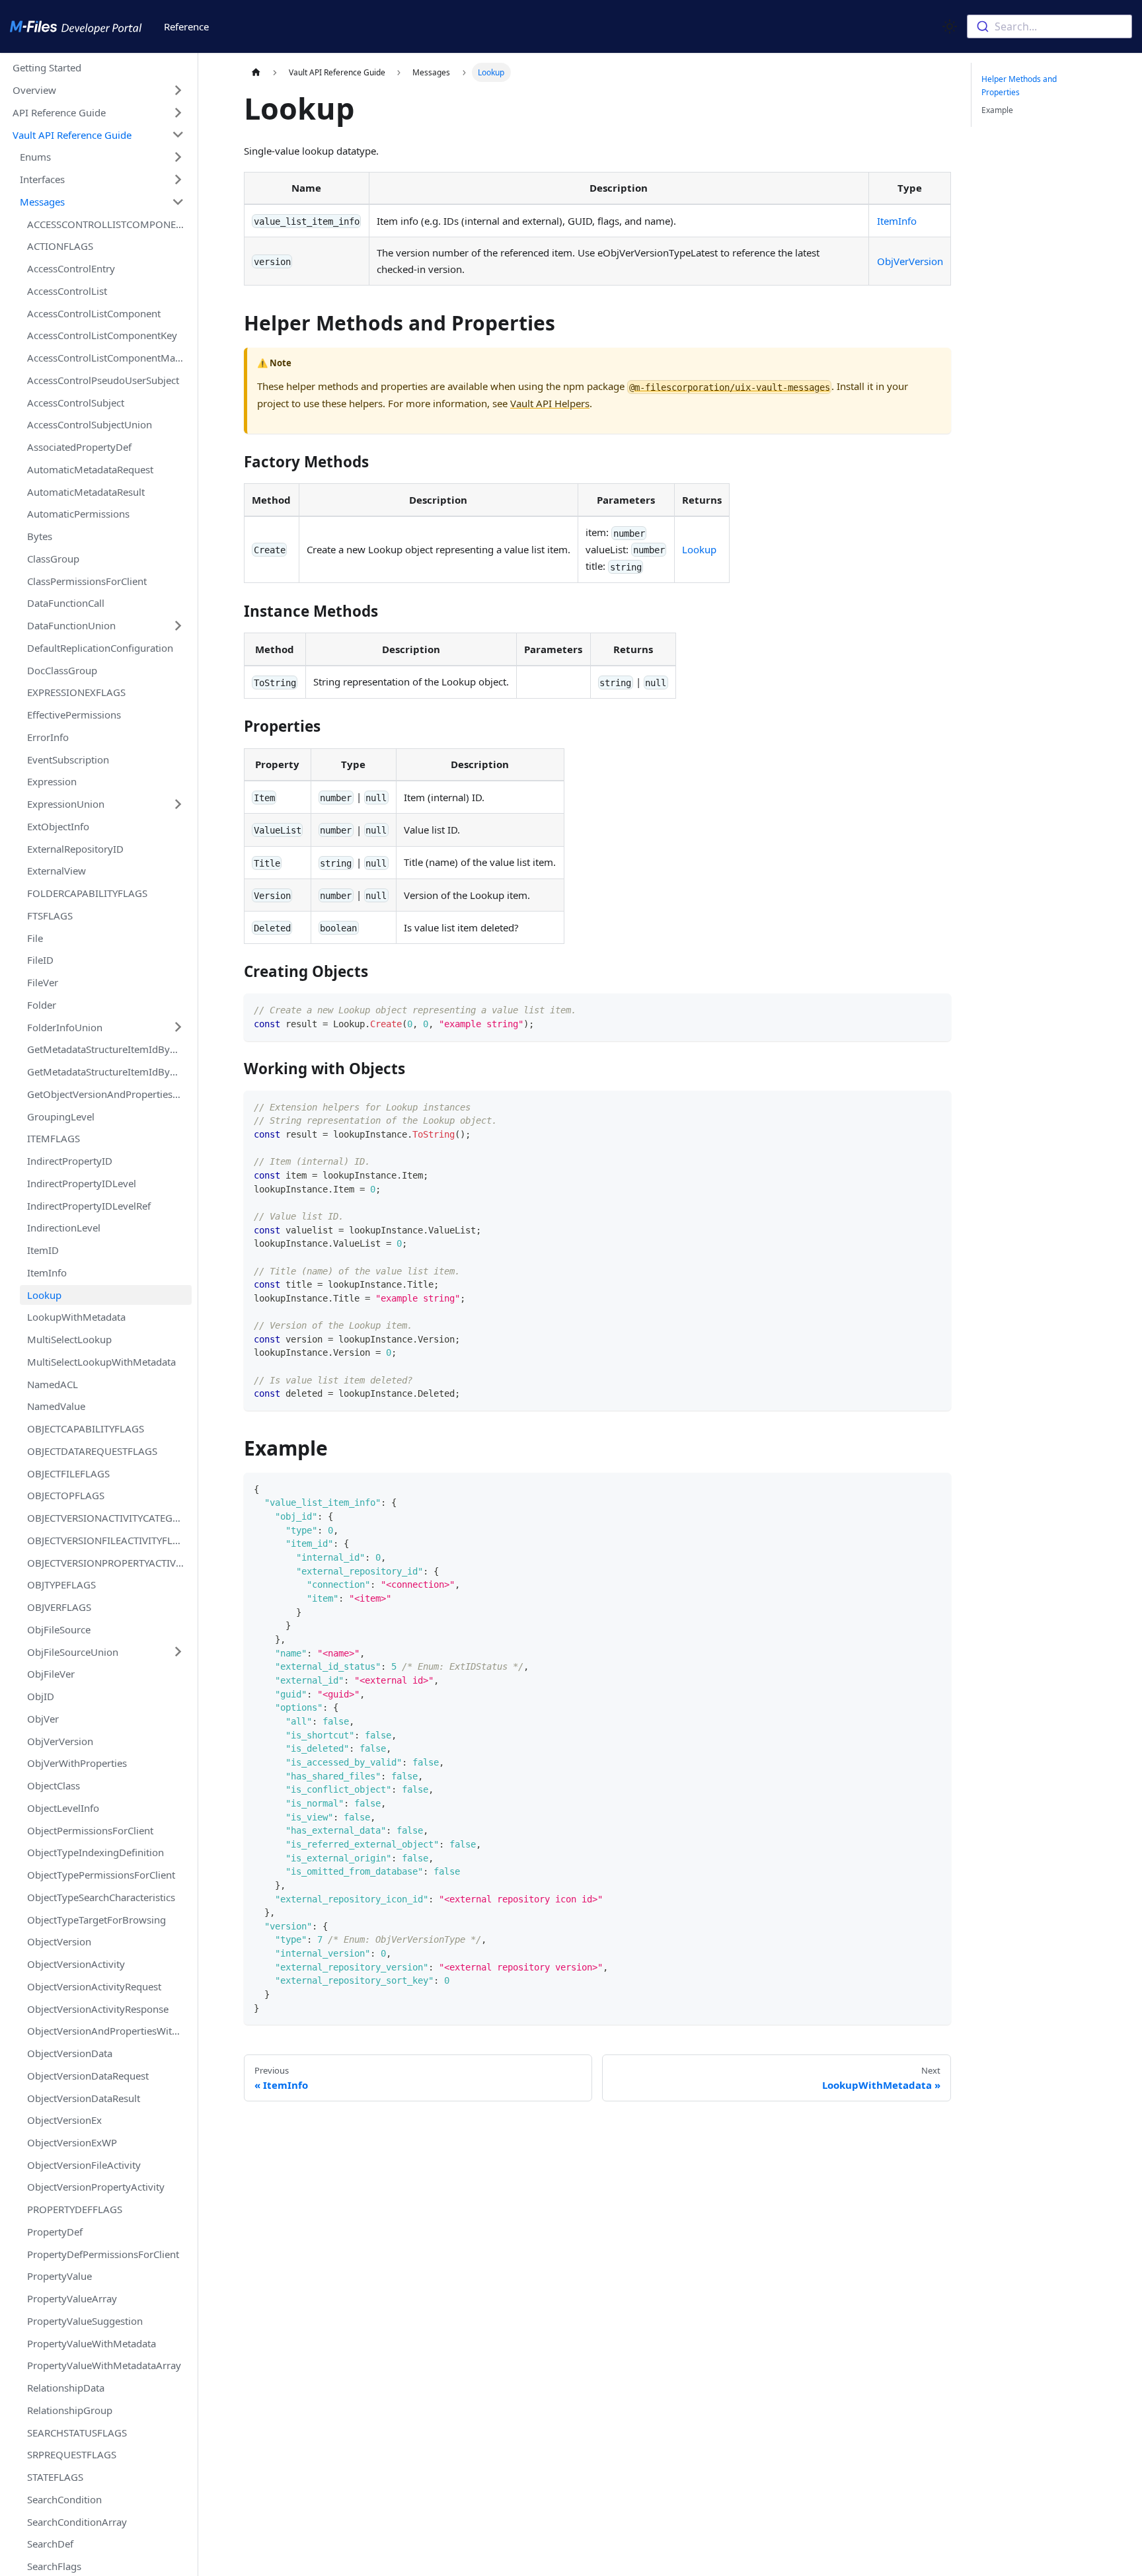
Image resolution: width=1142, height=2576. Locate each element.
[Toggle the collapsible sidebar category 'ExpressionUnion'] (178, 804)
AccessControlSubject (76, 402)
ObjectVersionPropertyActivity (96, 2187)
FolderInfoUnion (65, 1027)
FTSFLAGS (50, 916)
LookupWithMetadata (76, 1317)
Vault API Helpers (550, 403)
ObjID (41, 1696)
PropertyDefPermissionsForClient (103, 2254)
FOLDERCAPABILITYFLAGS (87, 893)
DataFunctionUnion (71, 625)
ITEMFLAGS (54, 1138)
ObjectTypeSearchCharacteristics (101, 1897)
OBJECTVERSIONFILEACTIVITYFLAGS (109, 1540)
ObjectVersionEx (64, 2120)
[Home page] (256, 72)
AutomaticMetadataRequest (90, 469)
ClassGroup (53, 559)
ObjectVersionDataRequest (88, 2076)
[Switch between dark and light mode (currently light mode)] (950, 26)
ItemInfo (47, 1272)
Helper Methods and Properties (1019, 86)
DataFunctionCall (66, 603)
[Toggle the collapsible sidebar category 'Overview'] (178, 90)
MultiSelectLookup (69, 1339)
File (35, 937)
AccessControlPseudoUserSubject (103, 380)
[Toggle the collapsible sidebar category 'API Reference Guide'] (178, 112)
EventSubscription (68, 759)
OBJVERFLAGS (59, 1607)
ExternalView (57, 871)
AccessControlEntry (71, 268)
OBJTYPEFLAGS (61, 1584)
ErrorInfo (48, 737)
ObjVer (43, 1719)
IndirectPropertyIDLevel (82, 1183)
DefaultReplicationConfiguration (100, 648)
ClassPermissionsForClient (87, 580)
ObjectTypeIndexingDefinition (95, 1852)
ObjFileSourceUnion (73, 1651)
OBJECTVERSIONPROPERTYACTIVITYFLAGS (109, 1562)
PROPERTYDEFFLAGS (75, 2209)
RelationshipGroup (70, 2410)
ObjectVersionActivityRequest (94, 1986)
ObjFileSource (59, 1629)
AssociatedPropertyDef (79, 447)
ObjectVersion (59, 1941)
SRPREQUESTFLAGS (72, 2454)
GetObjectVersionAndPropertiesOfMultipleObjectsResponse (109, 1094)
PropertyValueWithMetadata (92, 2343)
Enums (35, 157)
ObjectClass (54, 1785)
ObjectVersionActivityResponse (98, 2008)
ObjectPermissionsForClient (90, 1830)
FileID (40, 960)
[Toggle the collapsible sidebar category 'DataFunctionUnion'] (178, 625)
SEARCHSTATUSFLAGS (77, 2433)
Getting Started (47, 67)
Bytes (40, 536)
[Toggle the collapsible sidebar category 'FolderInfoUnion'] (178, 1027)
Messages (42, 202)
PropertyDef (55, 2232)
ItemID (43, 1250)
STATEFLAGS (55, 2477)
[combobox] (1049, 26)
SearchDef (50, 2544)
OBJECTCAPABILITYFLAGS (86, 1428)
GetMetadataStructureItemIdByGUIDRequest (109, 1049)
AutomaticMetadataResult (86, 491)
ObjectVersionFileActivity (84, 2165)
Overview (34, 90)
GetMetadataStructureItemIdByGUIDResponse (109, 1072)
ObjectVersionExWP (72, 2142)
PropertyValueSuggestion (85, 2321)
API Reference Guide (59, 112)
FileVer (43, 982)
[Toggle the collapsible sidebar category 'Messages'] (178, 202)
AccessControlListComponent (94, 313)
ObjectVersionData (70, 2053)
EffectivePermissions (74, 715)
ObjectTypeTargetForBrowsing (96, 1919)
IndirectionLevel (64, 1228)
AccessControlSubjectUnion (90, 424)
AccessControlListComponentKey (102, 335)
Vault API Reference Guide (72, 134)
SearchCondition (64, 2499)
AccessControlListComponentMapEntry (109, 358)
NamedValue (56, 1406)
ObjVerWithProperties (77, 1763)
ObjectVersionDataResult (84, 2097)
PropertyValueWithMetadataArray (104, 2365)
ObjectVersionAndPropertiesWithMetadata (109, 2031)
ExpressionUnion (66, 804)
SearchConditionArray (77, 2522)
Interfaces (42, 179)
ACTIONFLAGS (60, 246)
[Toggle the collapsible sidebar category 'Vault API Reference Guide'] (178, 135)
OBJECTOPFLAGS (66, 1495)
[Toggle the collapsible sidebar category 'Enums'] (178, 157)
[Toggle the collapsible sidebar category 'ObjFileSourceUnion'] (178, 1652)
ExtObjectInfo (58, 826)
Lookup (44, 1294)
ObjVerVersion (60, 1740)
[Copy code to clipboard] (936, 1009)
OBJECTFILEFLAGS (68, 1473)
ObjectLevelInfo (63, 1808)
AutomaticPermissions (78, 514)
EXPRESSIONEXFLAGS (76, 692)
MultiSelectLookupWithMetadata (101, 1362)
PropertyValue (59, 2276)
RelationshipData (66, 2388)
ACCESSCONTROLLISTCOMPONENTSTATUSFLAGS (109, 223)
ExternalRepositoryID (75, 848)
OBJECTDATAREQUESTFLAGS (92, 1451)
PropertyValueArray (72, 2298)
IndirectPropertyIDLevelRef (89, 1205)
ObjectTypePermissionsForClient (101, 1875)
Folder (42, 1005)
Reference (186, 26)
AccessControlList (67, 291)
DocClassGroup (62, 670)
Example (997, 110)
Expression (52, 781)
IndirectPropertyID (70, 1161)
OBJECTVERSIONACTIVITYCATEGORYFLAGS (109, 1518)
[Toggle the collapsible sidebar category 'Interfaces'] (178, 179)
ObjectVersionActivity (76, 1964)
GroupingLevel (61, 1116)
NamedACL (53, 1384)
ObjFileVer (51, 1674)
